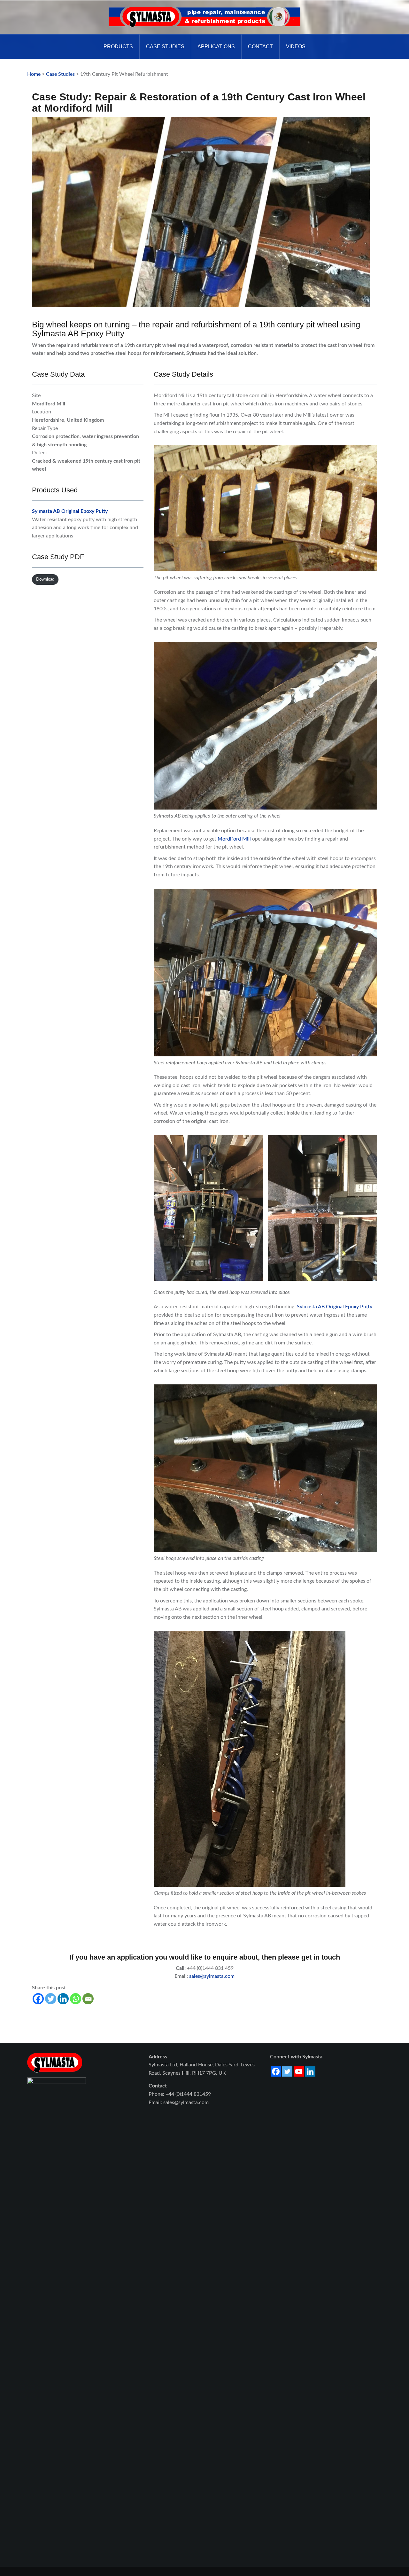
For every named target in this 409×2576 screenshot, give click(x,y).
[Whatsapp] (76, 1999)
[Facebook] (38, 1999)
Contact (260, 47)
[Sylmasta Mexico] (204, 17)
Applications (216, 47)
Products (118, 47)
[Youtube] (299, 2071)
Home (34, 74)
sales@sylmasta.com (212, 1976)
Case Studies (165, 47)
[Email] (88, 1999)
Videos (296, 47)
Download (45, 579)
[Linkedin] (63, 1999)
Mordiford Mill (234, 839)
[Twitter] (51, 1999)
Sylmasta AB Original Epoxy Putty (70, 511)
